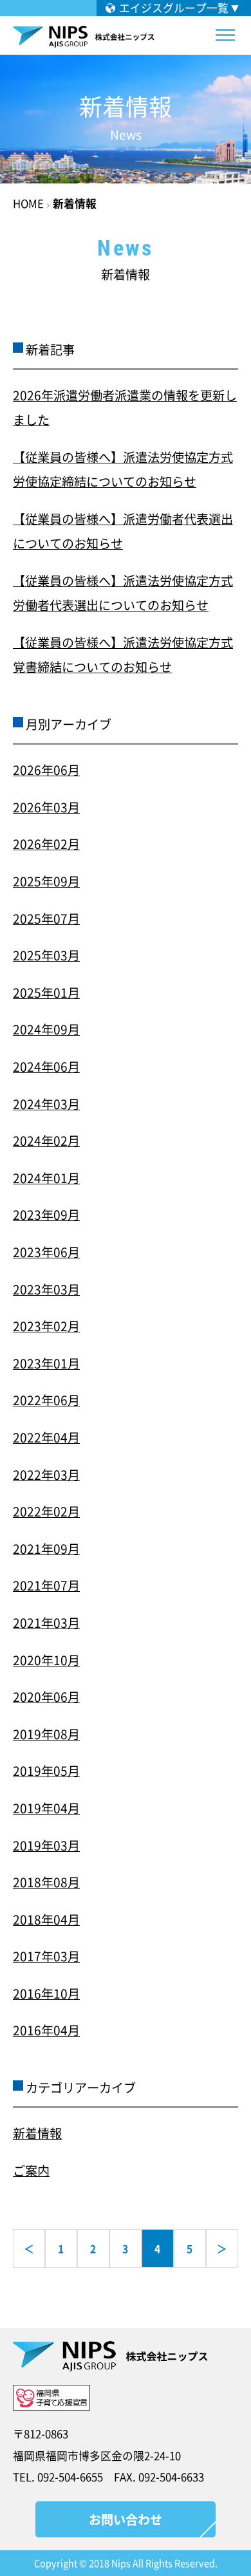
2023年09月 (46, 1215)
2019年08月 (46, 1734)
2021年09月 (46, 1549)
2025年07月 (46, 919)
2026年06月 (46, 770)
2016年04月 (46, 2030)
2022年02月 (46, 1511)
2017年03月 (46, 1956)
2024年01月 (46, 1178)
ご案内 (31, 2170)
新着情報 (75, 203)
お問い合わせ (126, 2519)
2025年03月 (46, 955)
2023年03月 (46, 1289)
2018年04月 (46, 1919)
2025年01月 (46, 993)
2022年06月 (46, 1400)
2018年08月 (46, 1882)
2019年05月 (46, 1771)
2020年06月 (46, 1697)
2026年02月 (46, 844)
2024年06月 (46, 1067)
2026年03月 (46, 807)
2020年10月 (46, 1660)
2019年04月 (46, 1808)
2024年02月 (46, 1141)
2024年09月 (46, 1029)
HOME (28, 203)
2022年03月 (46, 1475)
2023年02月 (46, 1326)
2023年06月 (46, 1252)
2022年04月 (46, 1437)
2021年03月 (46, 1623)
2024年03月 (46, 1104)
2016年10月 (46, 1993)
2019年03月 (46, 1845)
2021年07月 (46, 1585)
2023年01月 (46, 1363)
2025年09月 (46, 881)
